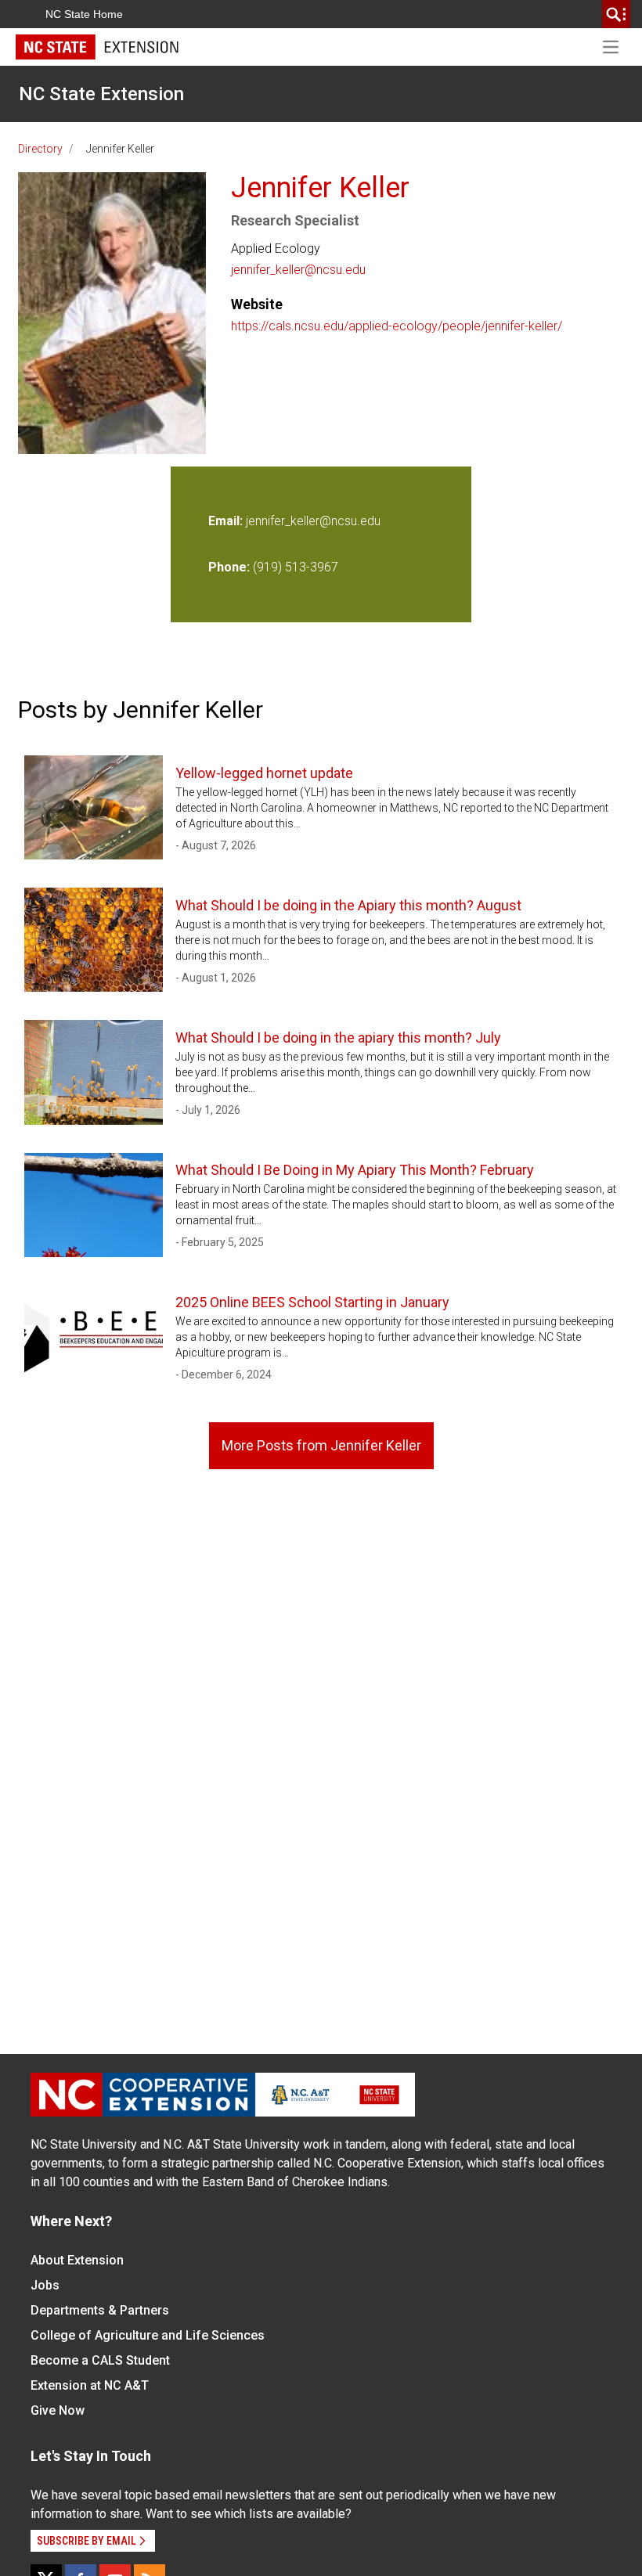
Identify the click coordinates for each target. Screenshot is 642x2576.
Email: (227, 521)
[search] (616, 14)
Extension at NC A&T (90, 2385)
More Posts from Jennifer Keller (321, 1445)
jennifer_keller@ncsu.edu (298, 270)
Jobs (45, 2285)
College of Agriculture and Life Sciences (148, 2335)
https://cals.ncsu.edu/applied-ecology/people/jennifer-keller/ (397, 326)
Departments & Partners (100, 2310)
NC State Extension (101, 94)
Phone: (229, 567)
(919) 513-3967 (296, 567)
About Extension (77, 2260)
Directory (40, 149)
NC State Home (84, 14)
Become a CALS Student (100, 2360)
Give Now (58, 2410)
